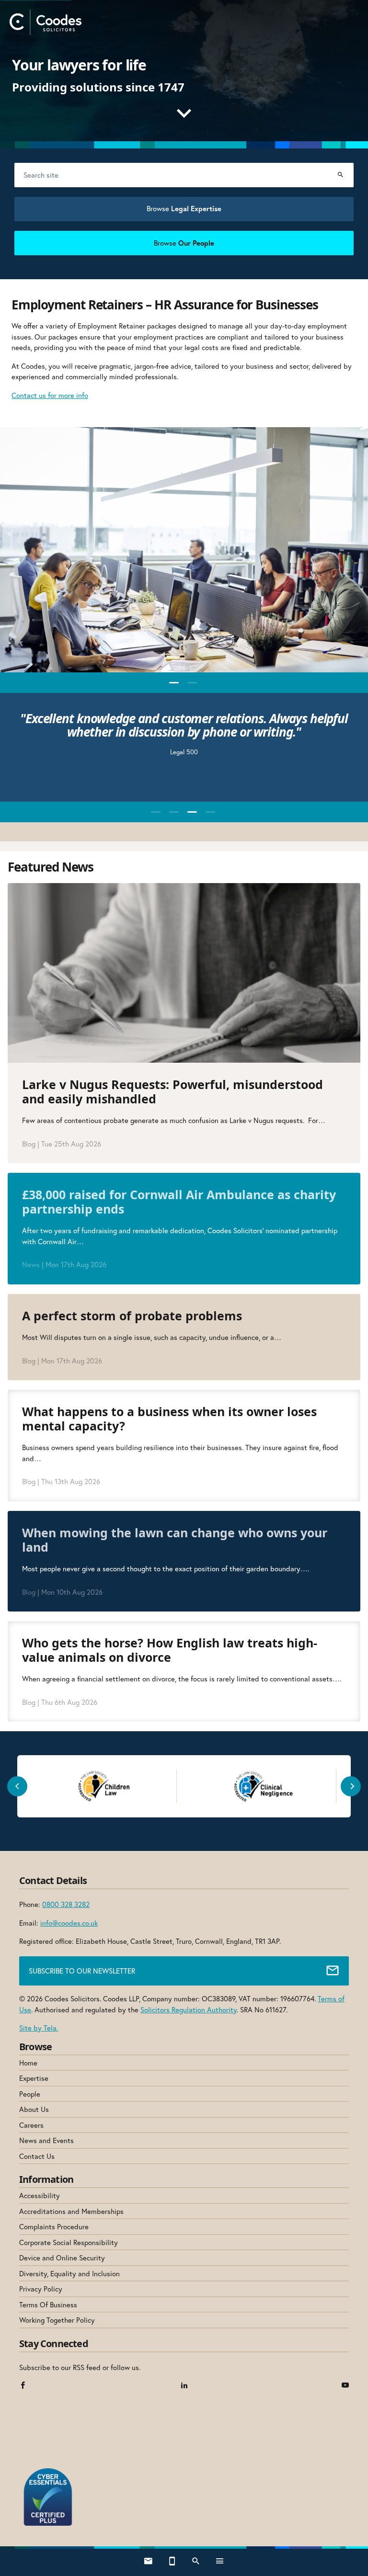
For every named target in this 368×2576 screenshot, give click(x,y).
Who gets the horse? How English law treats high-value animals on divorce (170, 1650)
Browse (184, 208)
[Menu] (220, 2562)
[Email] (148, 2562)
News (31, 1264)
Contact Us (37, 2156)
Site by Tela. (39, 2028)
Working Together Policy (57, 2320)
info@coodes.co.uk (69, 1923)
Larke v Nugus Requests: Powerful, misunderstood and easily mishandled (172, 1091)
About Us (34, 2109)
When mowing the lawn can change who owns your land (175, 1540)
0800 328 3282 (66, 1904)
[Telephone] (172, 2562)
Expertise (34, 2078)
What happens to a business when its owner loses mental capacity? (169, 1419)
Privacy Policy (41, 2289)
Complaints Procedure (54, 2226)
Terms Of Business (48, 2304)
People (30, 2094)
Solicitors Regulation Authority (189, 2009)
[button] (174, 683)
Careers (31, 2125)
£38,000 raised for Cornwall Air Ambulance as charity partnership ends (179, 1202)
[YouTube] (345, 2386)
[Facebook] (23, 2386)
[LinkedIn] (184, 2386)
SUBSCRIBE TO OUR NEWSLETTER (82, 1971)
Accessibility (40, 2195)
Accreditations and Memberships (71, 2211)
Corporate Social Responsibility (69, 2242)
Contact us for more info (50, 395)
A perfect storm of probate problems (134, 1316)
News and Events (46, 2140)
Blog (29, 1144)
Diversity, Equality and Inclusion (69, 2273)
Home (28, 2063)
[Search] (340, 175)
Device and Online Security (62, 2258)
